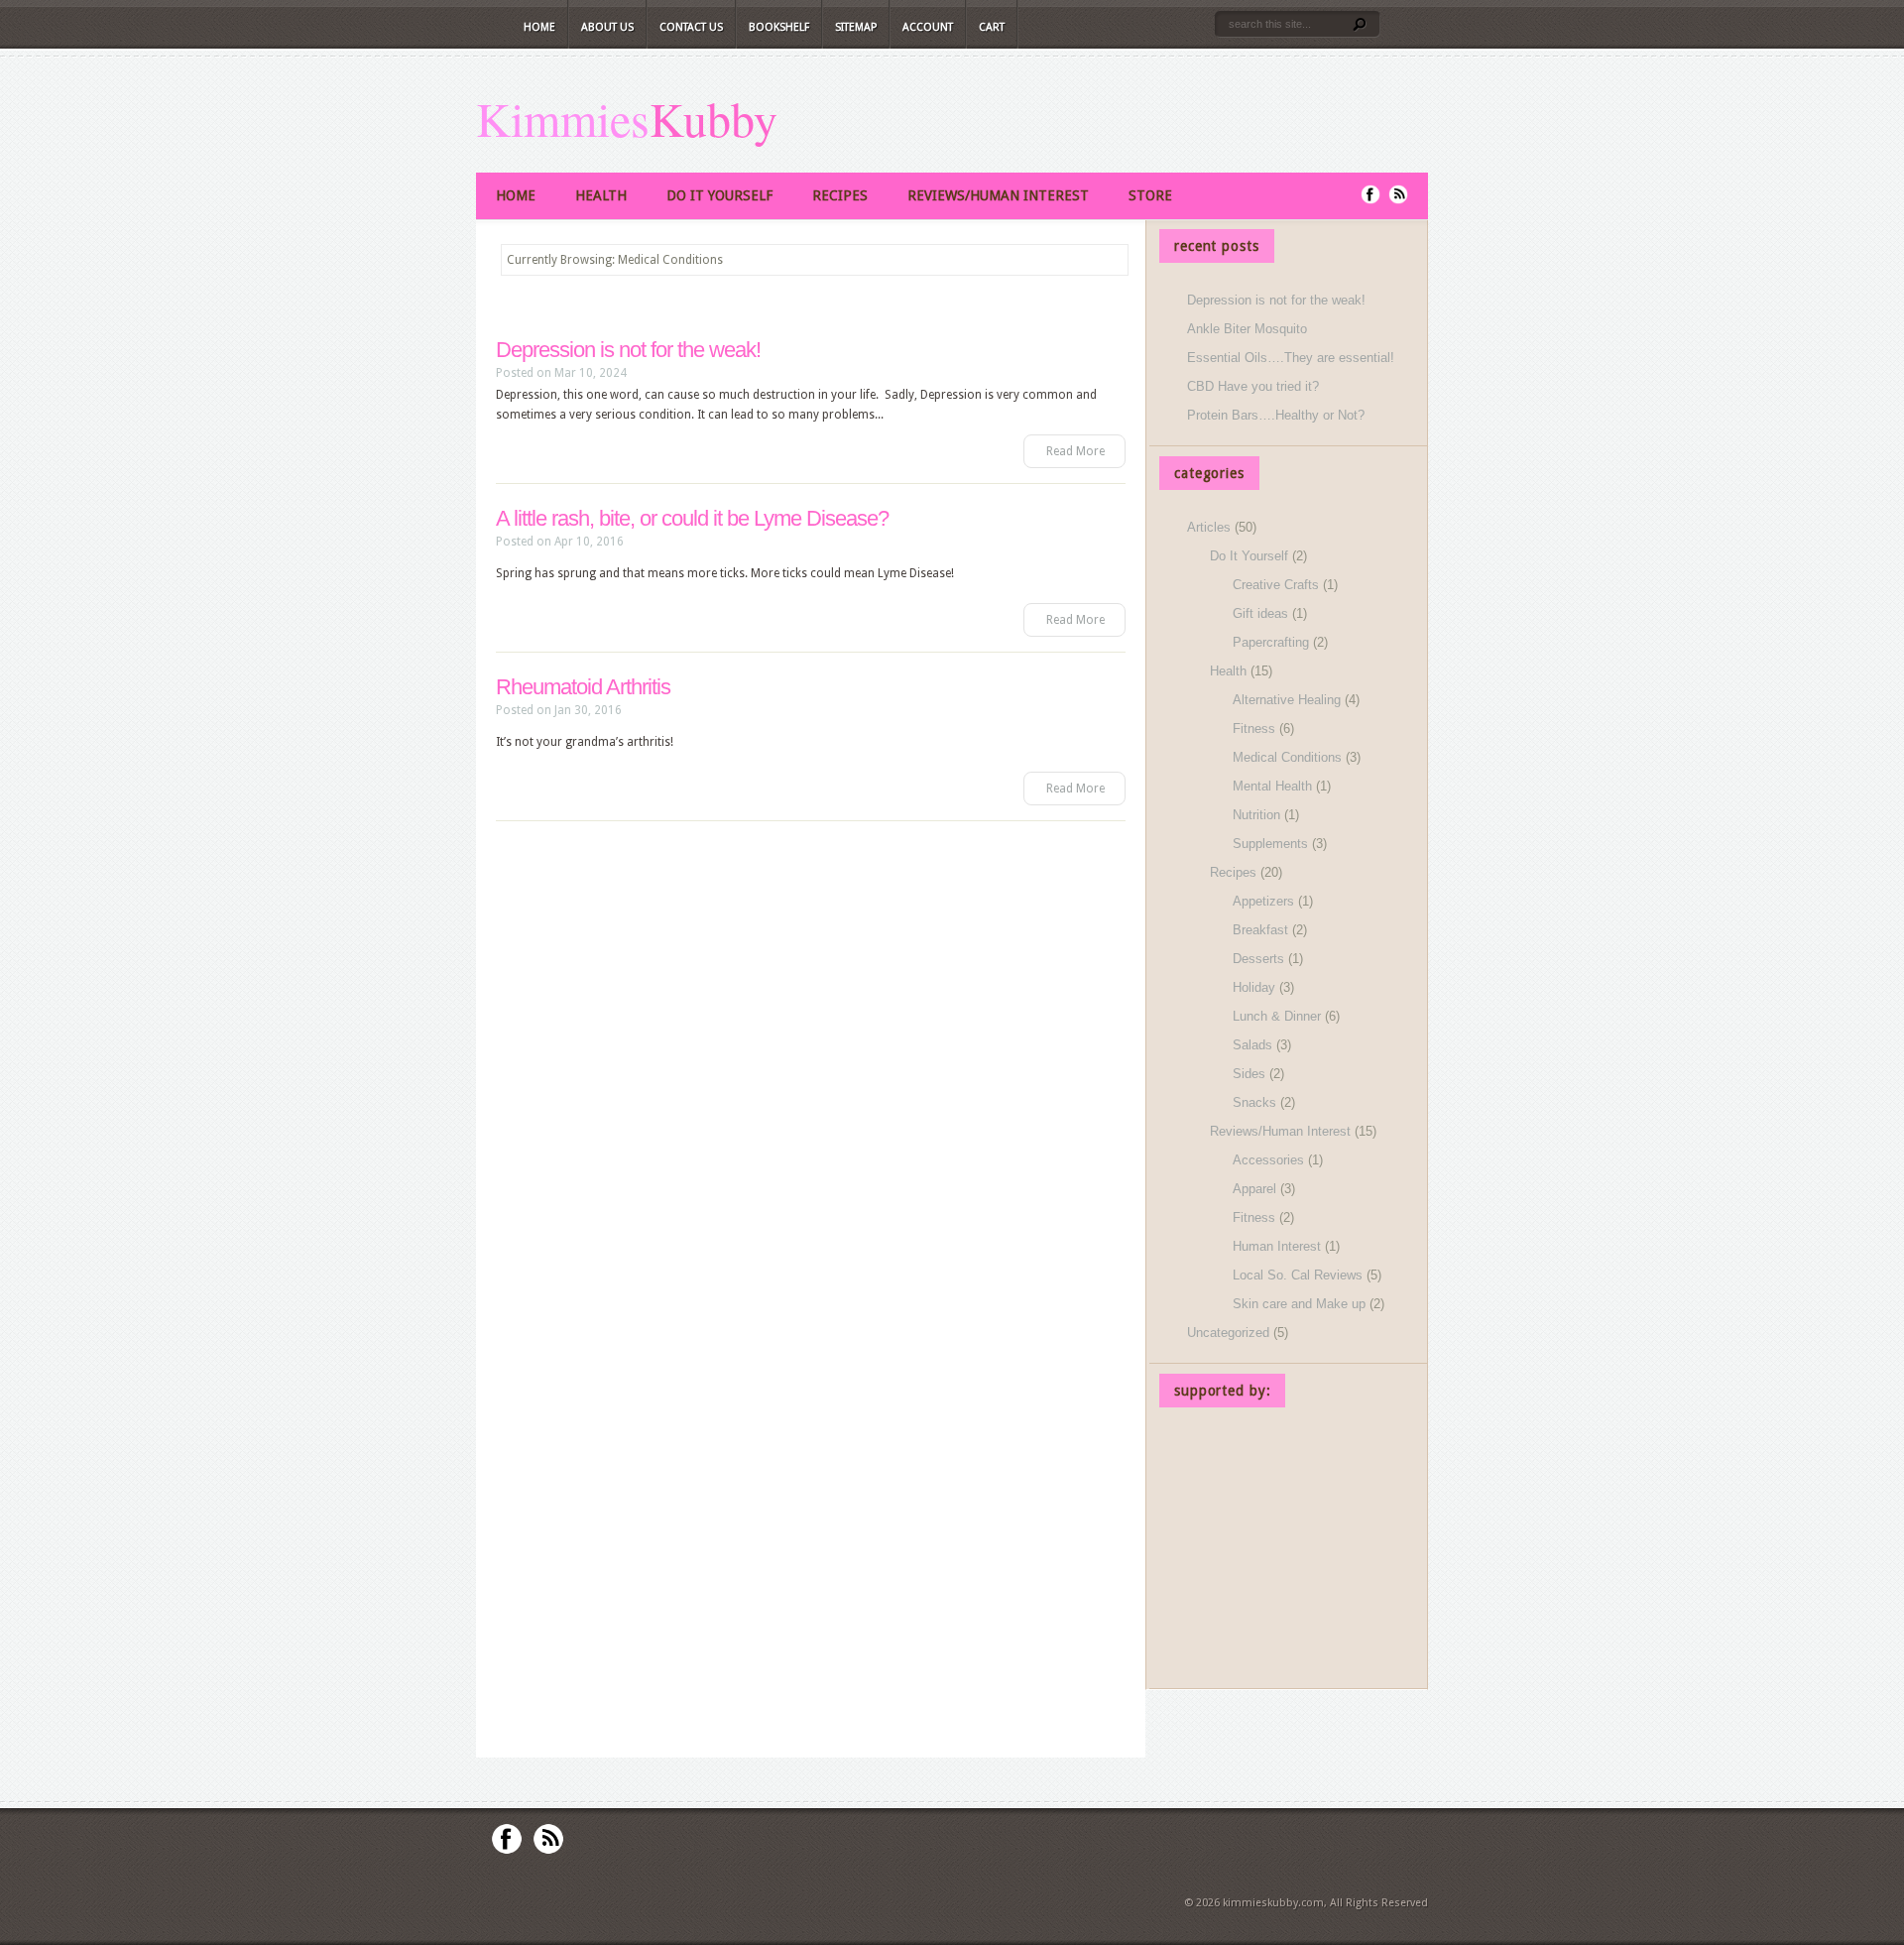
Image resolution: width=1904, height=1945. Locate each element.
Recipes (840, 195)
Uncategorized (1228, 1333)
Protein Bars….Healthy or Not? (1276, 415)
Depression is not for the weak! (628, 350)
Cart (992, 27)
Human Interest (1277, 1246)
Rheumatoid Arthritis (583, 687)
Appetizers (1263, 901)
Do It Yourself (719, 195)
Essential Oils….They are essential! (1291, 358)
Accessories (1268, 1160)
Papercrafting (1271, 642)
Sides (1249, 1074)
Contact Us (691, 27)
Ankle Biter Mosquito (1247, 329)
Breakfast (1260, 930)
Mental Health (1272, 786)
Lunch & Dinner (1277, 1016)
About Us (607, 27)
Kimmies (563, 118)
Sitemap (856, 27)
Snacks (1254, 1102)
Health (601, 195)
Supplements (1270, 844)
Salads (1252, 1045)
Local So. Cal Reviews (1298, 1275)
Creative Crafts (1276, 585)
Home (539, 27)
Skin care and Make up (1299, 1304)
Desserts (1258, 959)
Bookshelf (779, 27)
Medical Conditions (1287, 757)
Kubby (714, 118)
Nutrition (1256, 815)
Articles (1209, 527)
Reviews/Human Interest (998, 195)
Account (928, 27)
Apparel (1254, 1189)
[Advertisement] (1288, 1551)
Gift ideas (1260, 613)
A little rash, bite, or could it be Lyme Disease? (692, 518)
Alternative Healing (1287, 700)
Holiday (1254, 987)
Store (1150, 195)
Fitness (1254, 729)
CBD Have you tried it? (1253, 386)
